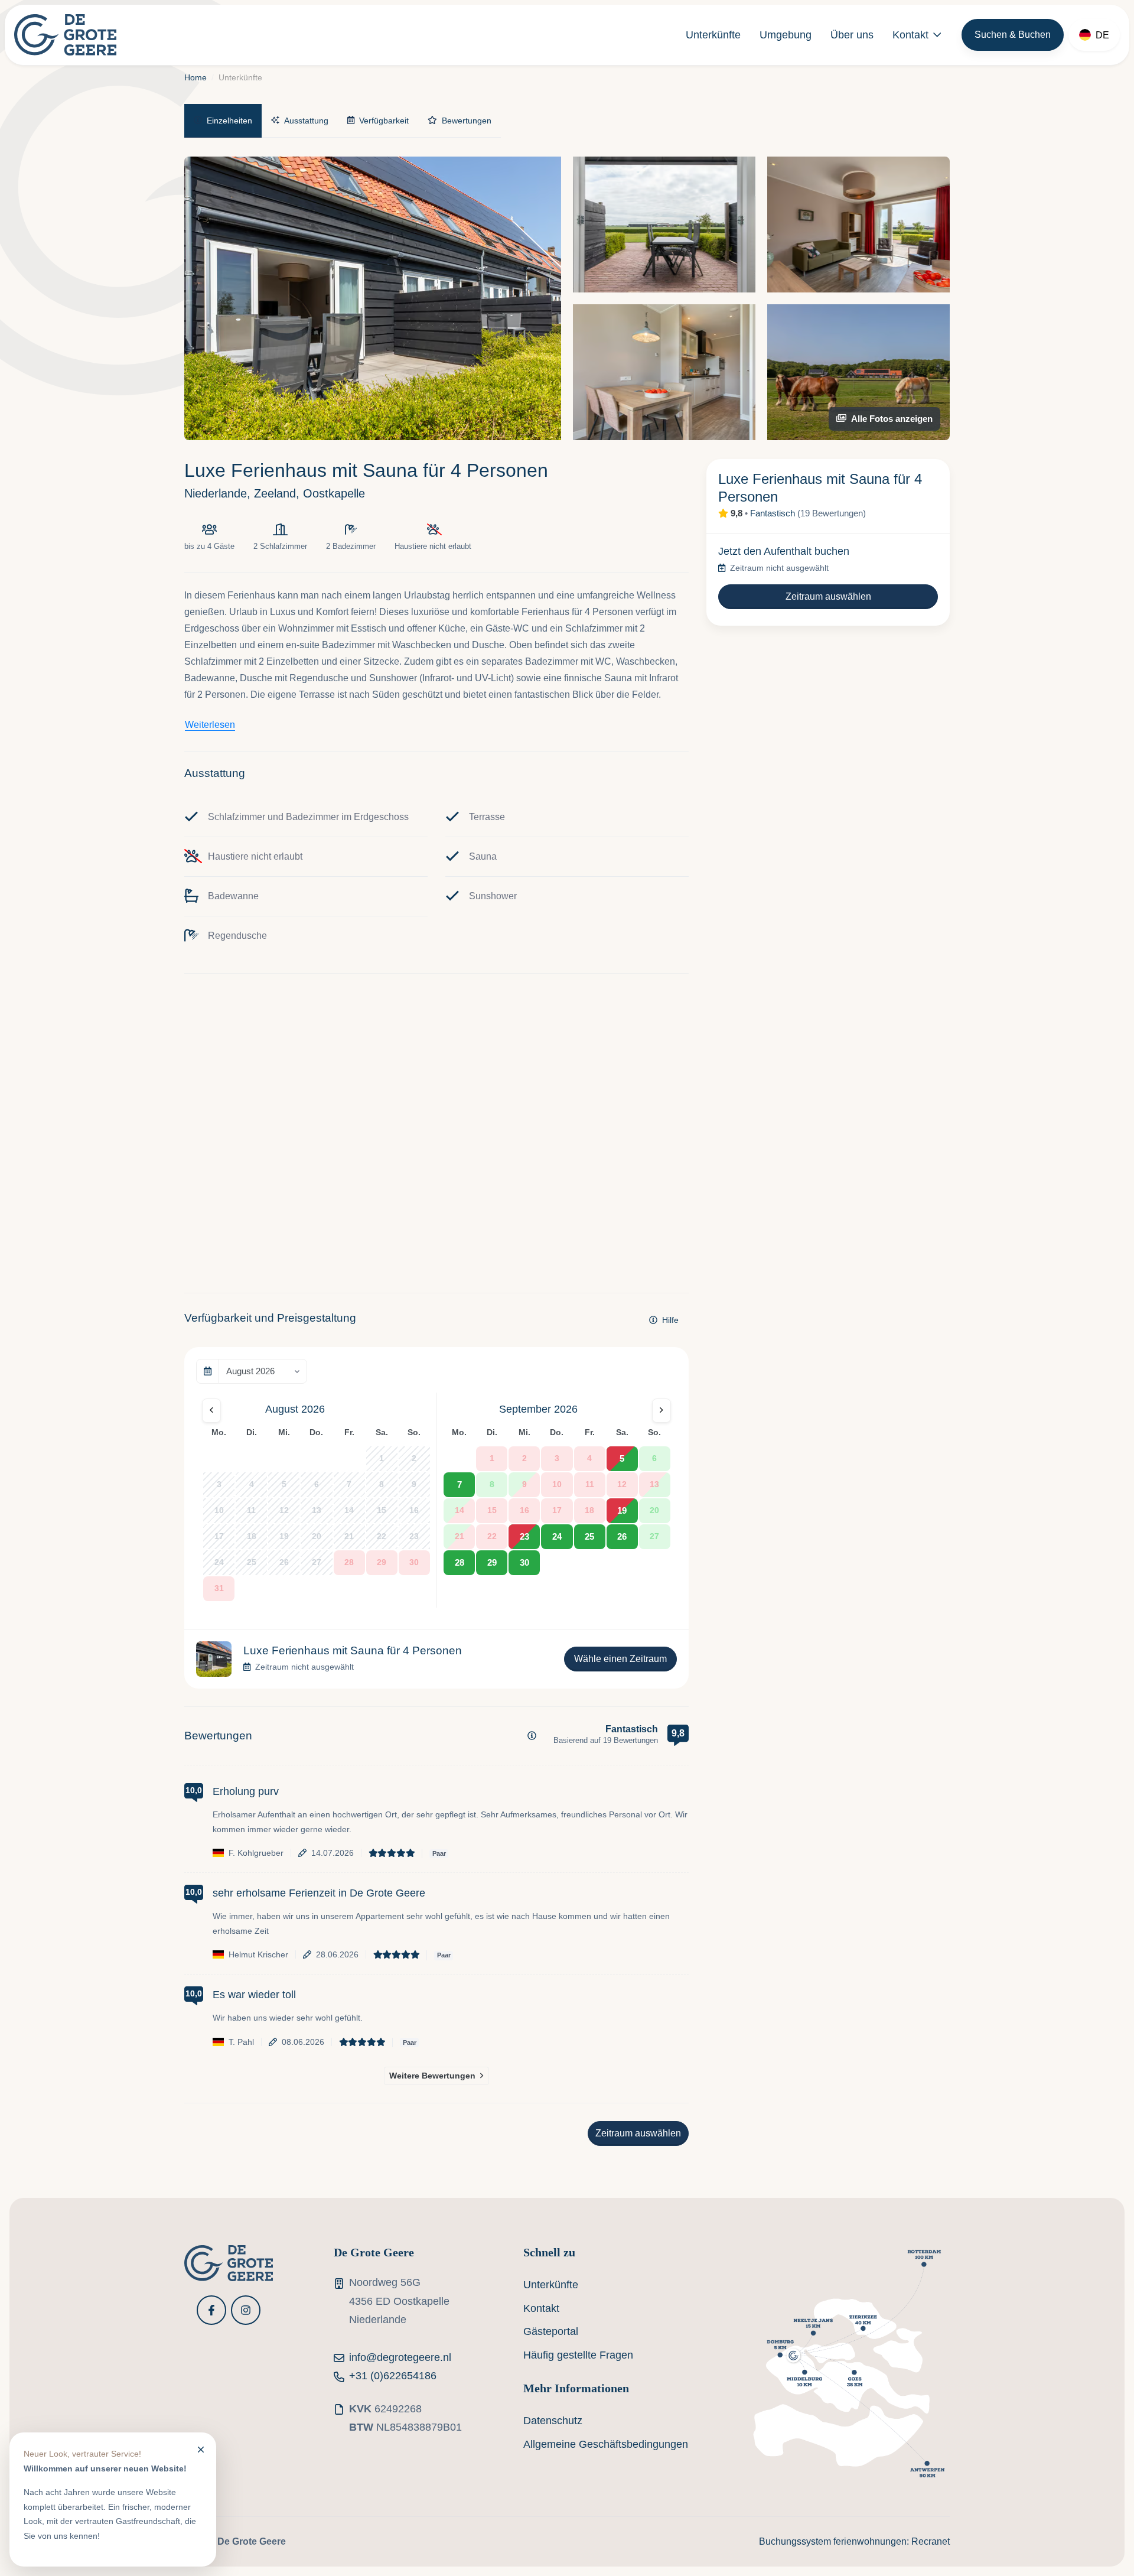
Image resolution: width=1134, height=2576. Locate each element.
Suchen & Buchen (1013, 35)
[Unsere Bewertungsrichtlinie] (532, 1736)
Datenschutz (553, 2421)
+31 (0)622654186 (393, 2376)
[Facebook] (211, 2310)
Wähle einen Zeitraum (620, 1659)
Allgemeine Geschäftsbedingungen (606, 2444)
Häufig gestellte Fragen (578, 2355)
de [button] (1102, 35)
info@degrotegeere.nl (400, 2357)
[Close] (201, 2449)
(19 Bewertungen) (832, 513)
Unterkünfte (713, 35)
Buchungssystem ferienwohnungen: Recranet (854, 2541)
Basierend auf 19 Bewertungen (606, 1740)
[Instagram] (246, 2310)
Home (195, 77)
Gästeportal (551, 2331)
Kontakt (910, 35)
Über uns (852, 35)
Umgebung (786, 35)
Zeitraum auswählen (638, 2133)
